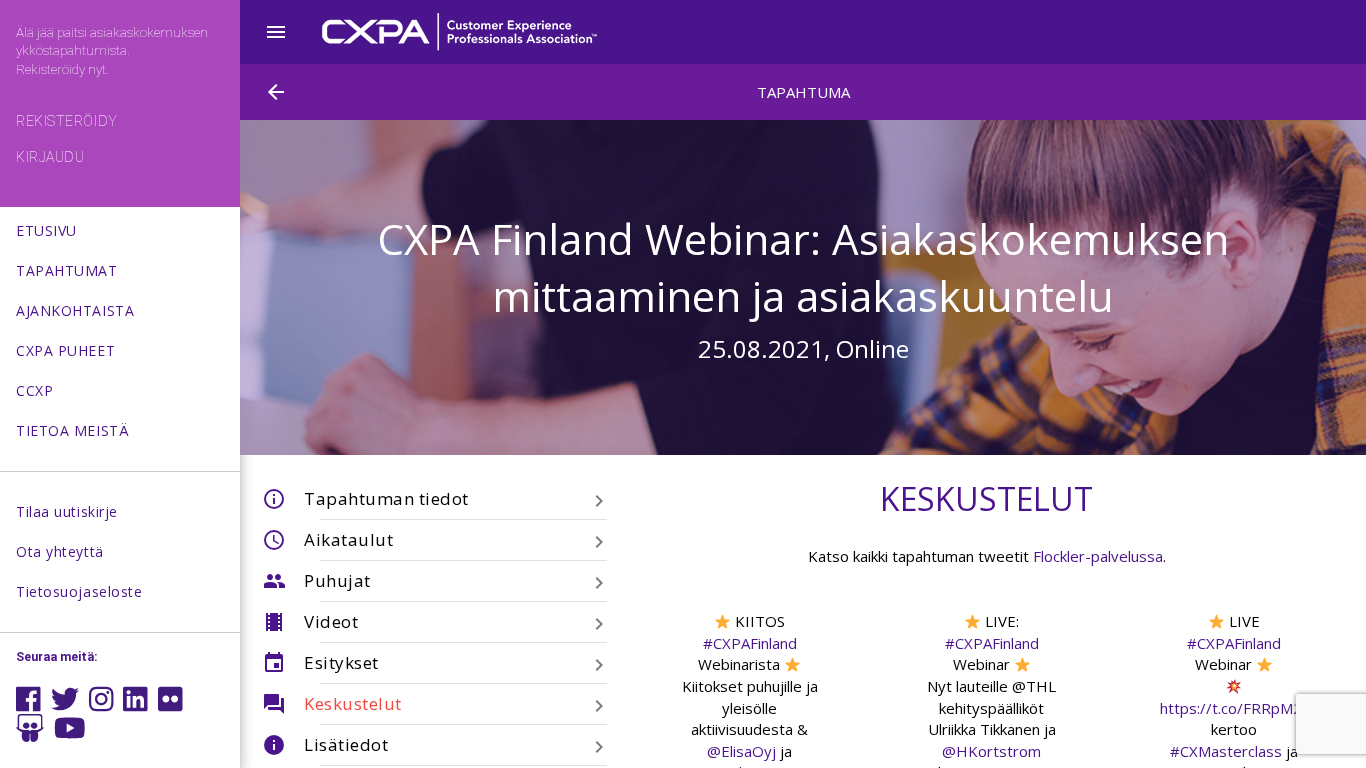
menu (276, 32)
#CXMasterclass (1226, 751)
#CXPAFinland (750, 643)
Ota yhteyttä (60, 551)
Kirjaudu (50, 157)
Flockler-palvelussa (1098, 556)
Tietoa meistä (72, 430)
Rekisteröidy (67, 121)
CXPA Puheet (65, 350)
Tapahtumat (67, 270)
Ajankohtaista (75, 310)
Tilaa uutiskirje (67, 511)
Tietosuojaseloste (79, 591)
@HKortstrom (991, 751)
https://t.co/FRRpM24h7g (1248, 708)
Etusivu (46, 230)
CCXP (34, 390)
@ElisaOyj (741, 751)
